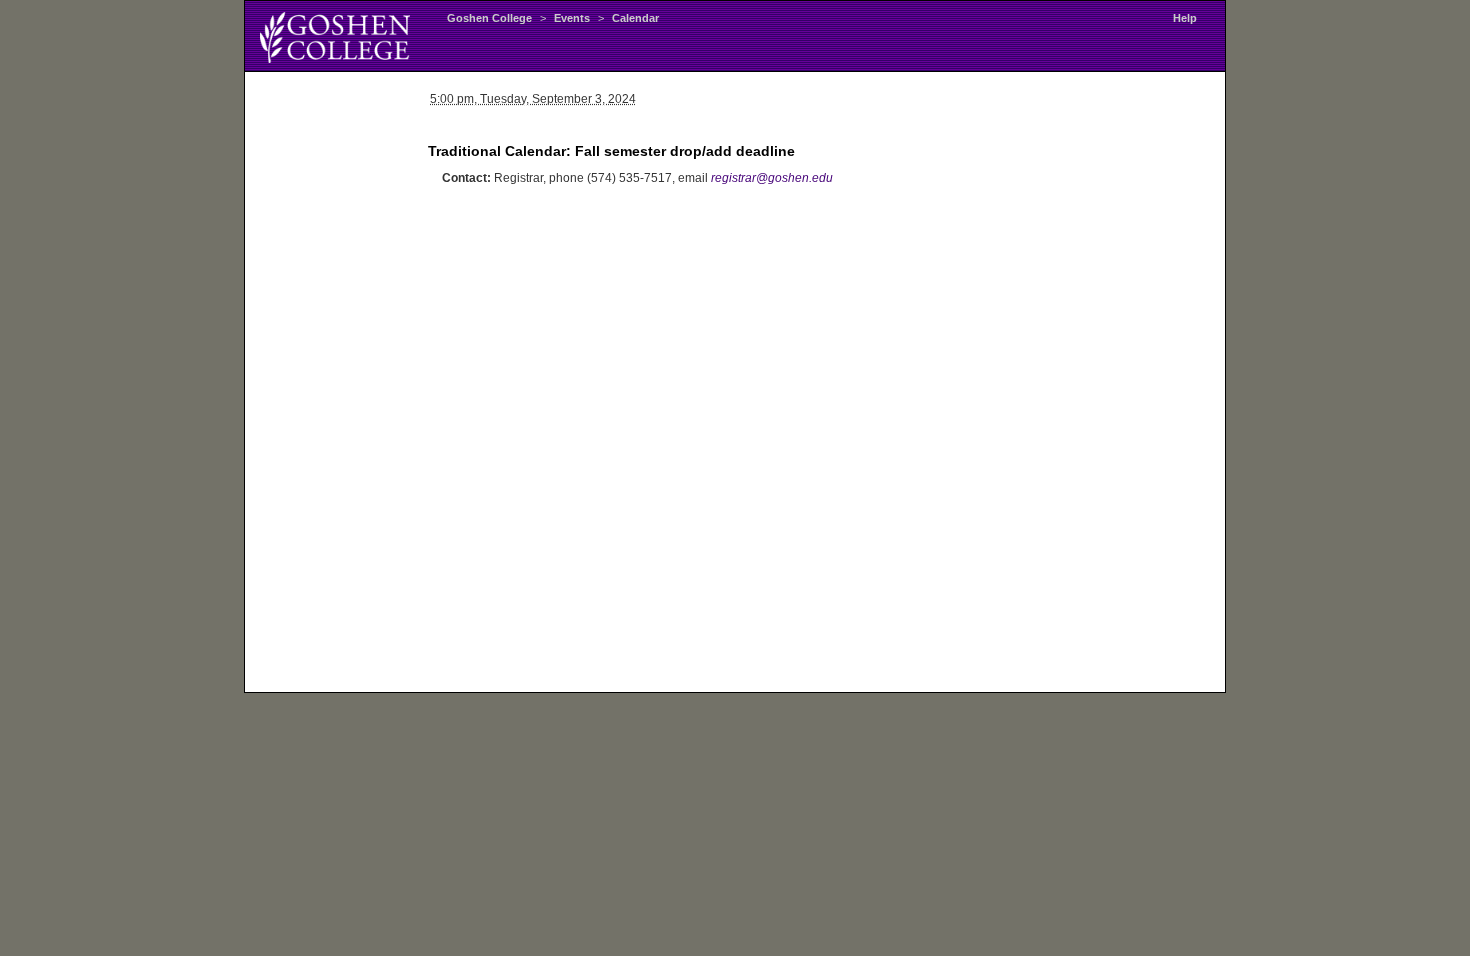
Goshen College (489, 18)
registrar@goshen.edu (772, 178)
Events (572, 18)
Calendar (635, 18)
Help (1185, 18)
